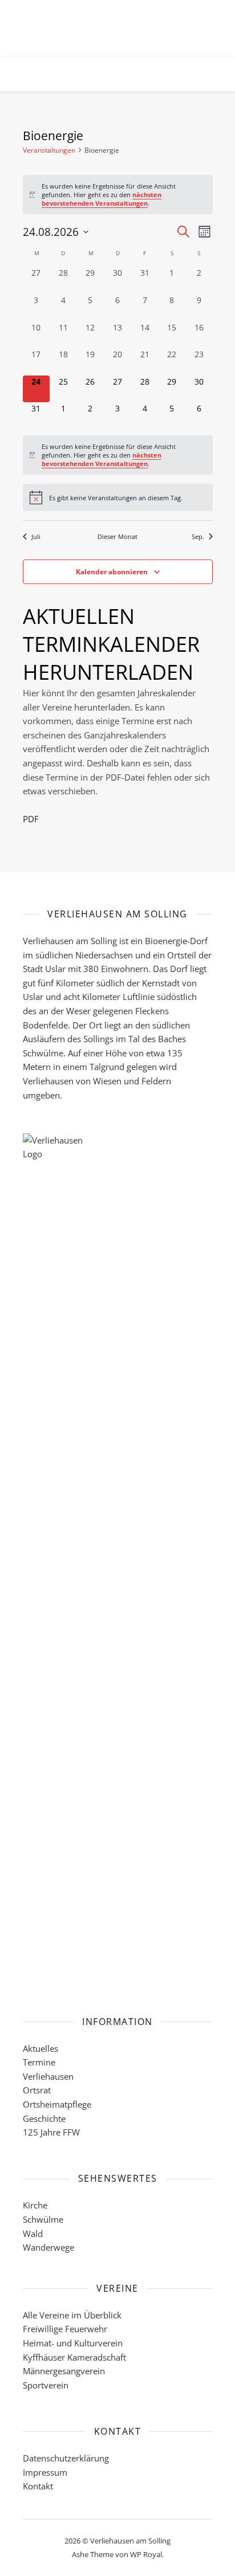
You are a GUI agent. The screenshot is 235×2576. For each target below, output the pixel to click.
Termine (39, 2062)
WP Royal (146, 2554)
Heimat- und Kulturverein (73, 2343)
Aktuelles (40, 2048)
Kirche (35, 2205)
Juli (36, 536)
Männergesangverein (64, 2371)
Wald (33, 2234)
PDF (31, 819)
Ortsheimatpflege (57, 2104)
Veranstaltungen (49, 150)
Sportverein (46, 2385)
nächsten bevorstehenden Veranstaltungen (102, 199)
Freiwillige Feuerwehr (65, 2329)
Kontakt (38, 2486)
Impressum (45, 2472)
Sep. (198, 536)
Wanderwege (48, 2247)
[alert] (118, 195)
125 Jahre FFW (51, 2132)
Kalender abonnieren (112, 572)
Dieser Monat (117, 536)
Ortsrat (37, 2090)
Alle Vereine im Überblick (72, 2315)
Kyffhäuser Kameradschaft (74, 2357)
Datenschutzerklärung (66, 2458)
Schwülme (43, 2219)
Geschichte (44, 2118)
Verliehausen (48, 2076)
